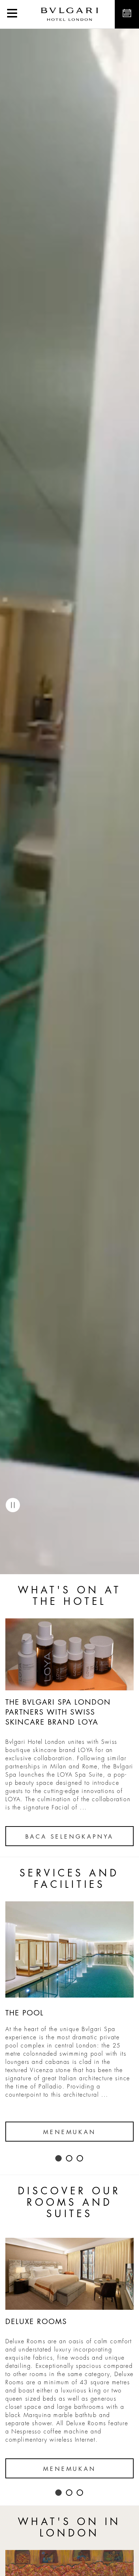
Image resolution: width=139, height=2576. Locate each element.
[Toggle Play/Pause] (13, 1505)
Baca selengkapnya (70, 1837)
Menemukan (69, 2132)
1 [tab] (59, 2159)
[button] (12, 14)
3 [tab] (80, 2159)
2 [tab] (69, 2159)
